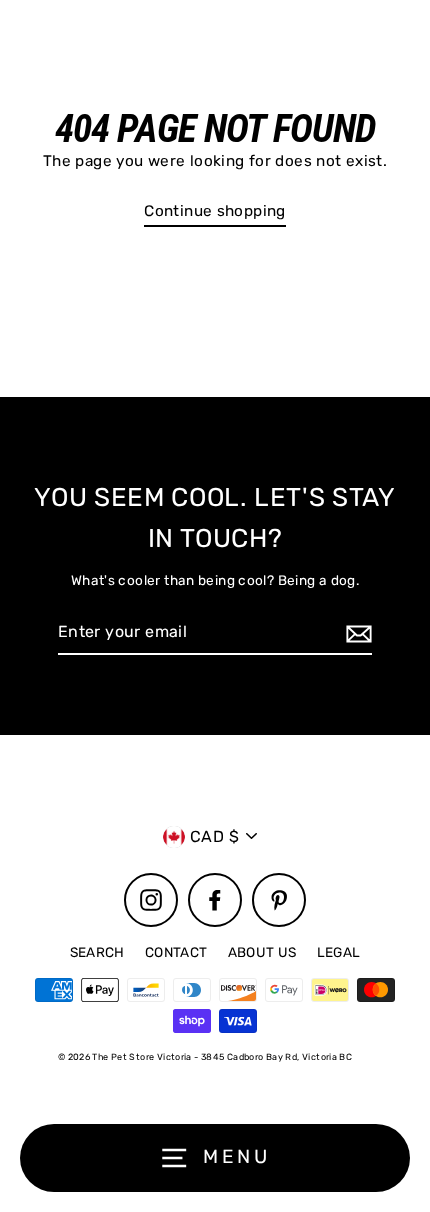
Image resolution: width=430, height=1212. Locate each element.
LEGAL (339, 952)
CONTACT (176, 952)
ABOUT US (262, 952)
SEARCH (97, 952)
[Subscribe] (356, 633)
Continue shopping (215, 211)
